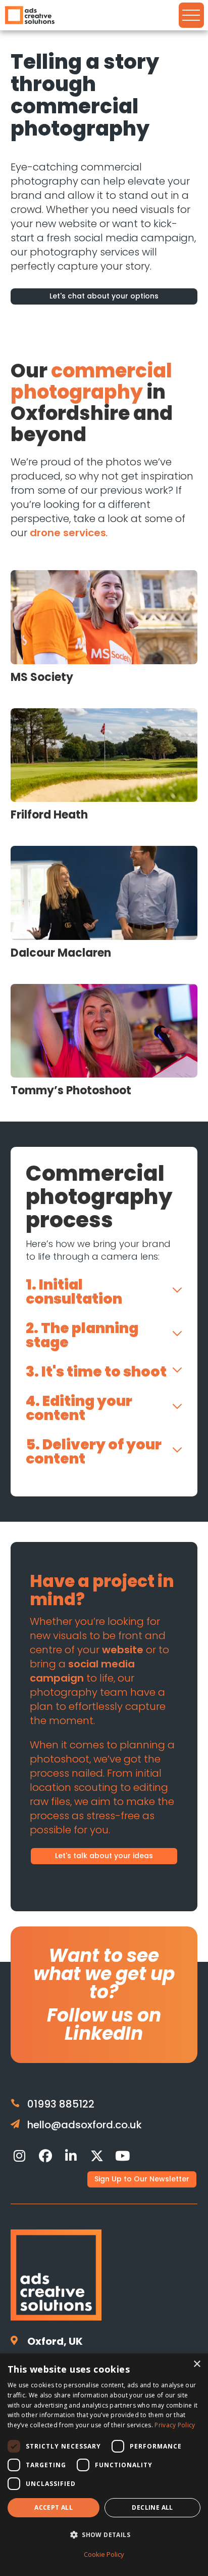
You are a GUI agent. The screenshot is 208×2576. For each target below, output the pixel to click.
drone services (68, 533)
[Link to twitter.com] (97, 2156)
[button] (104, 2535)
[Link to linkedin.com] (71, 2156)
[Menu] (191, 15)
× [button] (197, 2364)
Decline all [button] (152, 2507)
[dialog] (104, 2465)
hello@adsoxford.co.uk (85, 2125)
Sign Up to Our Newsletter (142, 2179)
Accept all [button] (54, 2507)
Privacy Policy (175, 2425)
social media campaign (82, 1671)
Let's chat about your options (104, 296)
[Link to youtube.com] (123, 2156)
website (123, 1650)
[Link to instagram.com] (20, 2156)
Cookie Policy (104, 2554)
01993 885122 (61, 2104)
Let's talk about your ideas (104, 1856)
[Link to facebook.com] (45, 2156)
